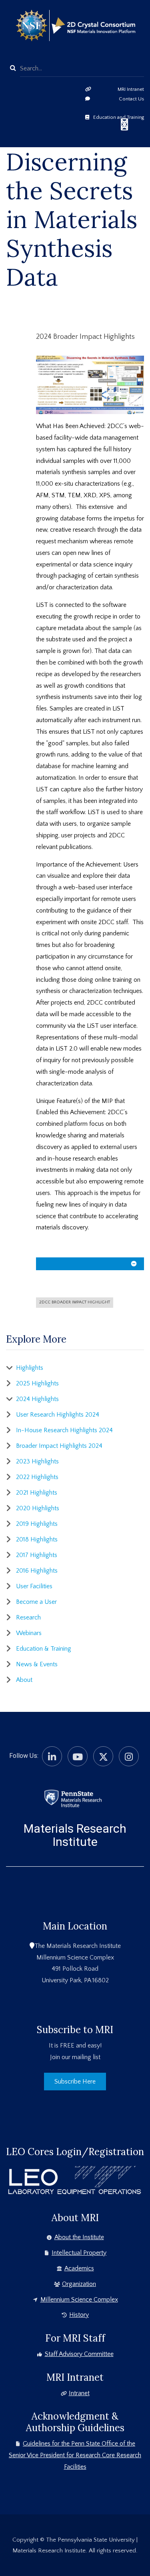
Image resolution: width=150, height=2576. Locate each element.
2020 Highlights (38, 1508)
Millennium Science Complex (79, 2300)
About (24, 1680)
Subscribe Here (75, 2082)
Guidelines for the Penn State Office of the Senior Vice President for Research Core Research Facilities (75, 2455)
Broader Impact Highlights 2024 (59, 1446)
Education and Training (119, 117)
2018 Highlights (37, 1539)
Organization (79, 2284)
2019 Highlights (37, 1524)
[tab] (90, 1266)
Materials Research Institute (75, 1835)
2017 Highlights (37, 1555)
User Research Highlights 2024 (58, 1415)
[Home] (73, 1798)
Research (28, 1617)
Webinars (29, 1633)
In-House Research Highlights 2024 (64, 1430)
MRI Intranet (131, 89)
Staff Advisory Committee (79, 2354)
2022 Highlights (37, 1477)
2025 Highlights (37, 1383)
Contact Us (131, 99)
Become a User (36, 1602)
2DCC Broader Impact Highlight (75, 1302)
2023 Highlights (37, 1461)
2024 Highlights (37, 1399)
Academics (79, 2268)
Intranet (79, 2393)
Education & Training (44, 1649)
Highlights (30, 1368)
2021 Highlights (37, 1493)
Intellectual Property (79, 2253)
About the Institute (79, 2237)
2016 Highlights (37, 1571)
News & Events (37, 1664)
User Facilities (34, 1586)
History (79, 2315)
